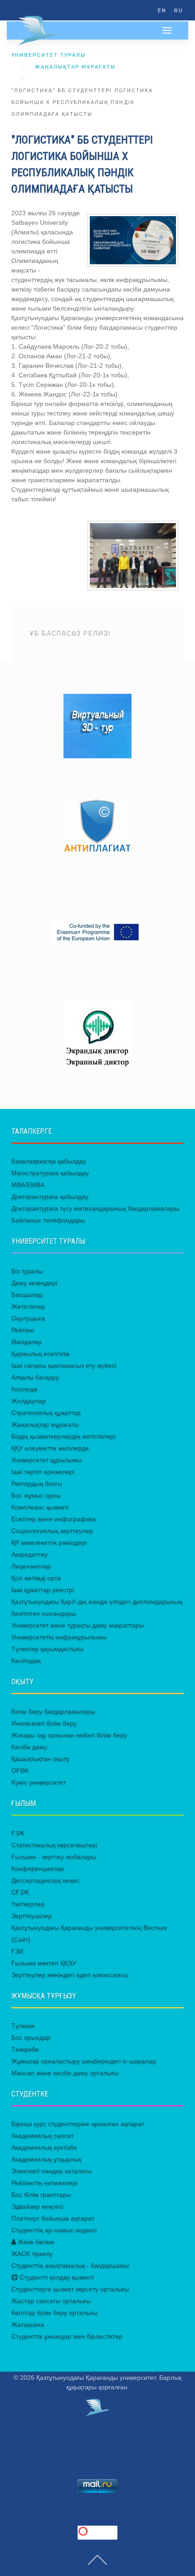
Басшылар (27, 1295)
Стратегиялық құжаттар (46, 1413)
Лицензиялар (31, 1566)
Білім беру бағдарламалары (53, 1711)
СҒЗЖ (20, 1892)
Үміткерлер (28, 1904)
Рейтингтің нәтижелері (44, 2183)
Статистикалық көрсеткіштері (54, 1845)
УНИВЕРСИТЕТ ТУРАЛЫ (49, 55)
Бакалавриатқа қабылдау (49, 1161)
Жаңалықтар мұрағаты (75, 67)
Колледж (24, 1389)
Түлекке (23, 2026)
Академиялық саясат (42, 2136)
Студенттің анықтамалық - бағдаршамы (70, 2265)
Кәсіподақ (26, 1661)
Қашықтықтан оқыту (40, 1759)
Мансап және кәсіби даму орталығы (65, 2073)
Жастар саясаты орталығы (51, 2301)
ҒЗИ (17, 1951)
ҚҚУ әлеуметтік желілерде (50, 1448)
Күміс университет (39, 1782)
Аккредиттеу (29, 1554)
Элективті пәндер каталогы (51, 2171)
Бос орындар (31, 2037)
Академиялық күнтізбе (44, 2147)
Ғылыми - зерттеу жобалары (54, 1857)
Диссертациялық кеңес (45, 1880)
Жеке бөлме (35, 2242)
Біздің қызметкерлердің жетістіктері (63, 1436)
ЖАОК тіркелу (32, 2254)
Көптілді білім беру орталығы (54, 2313)
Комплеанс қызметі (40, 1507)
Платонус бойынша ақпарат (53, 2218)
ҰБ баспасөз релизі (70, 634)
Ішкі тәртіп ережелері (43, 1472)
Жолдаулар (29, 1401)
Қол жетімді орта (36, 1578)
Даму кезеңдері (34, 1283)
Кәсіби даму (29, 1747)
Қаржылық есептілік (40, 1354)
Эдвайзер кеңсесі (37, 2206)
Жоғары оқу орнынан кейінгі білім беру (69, 1735)
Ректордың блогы (37, 1483)
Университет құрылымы (46, 1460)
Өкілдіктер (27, 1342)
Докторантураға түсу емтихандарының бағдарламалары (95, 1208)
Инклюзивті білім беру (44, 1723)
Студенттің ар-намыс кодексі (54, 2230)
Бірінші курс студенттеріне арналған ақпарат (78, 2124)
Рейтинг (23, 1330)
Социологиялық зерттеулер (52, 1531)
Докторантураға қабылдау (50, 1197)
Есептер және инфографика (54, 1519)
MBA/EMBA (28, 1185)
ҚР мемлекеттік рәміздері (49, 1543)
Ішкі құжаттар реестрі (43, 1590)
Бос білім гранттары (41, 2195)
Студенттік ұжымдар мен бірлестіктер (67, 2336)
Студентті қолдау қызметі (56, 2277)
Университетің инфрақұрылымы (59, 1637)
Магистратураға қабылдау (50, 1173)
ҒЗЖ (18, 1833)
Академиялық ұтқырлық (46, 2159)
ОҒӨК (20, 1770)
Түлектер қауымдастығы (47, 1649)
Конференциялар (38, 1869)
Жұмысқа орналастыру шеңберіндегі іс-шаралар (84, 2061)
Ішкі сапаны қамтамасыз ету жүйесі (64, 1365)
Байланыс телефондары (48, 1220)
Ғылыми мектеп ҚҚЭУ (44, 1963)
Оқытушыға (28, 1318)
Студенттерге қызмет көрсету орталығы (70, 2289)
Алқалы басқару (35, 1377)
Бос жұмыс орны (36, 1495)
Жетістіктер (28, 1306)
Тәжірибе (25, 2049)
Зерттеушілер (32, 1916)
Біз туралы (27, 1271)
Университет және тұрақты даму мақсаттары (78, 1625)
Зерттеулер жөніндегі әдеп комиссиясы (70, 1975)
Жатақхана (28, 2324)
